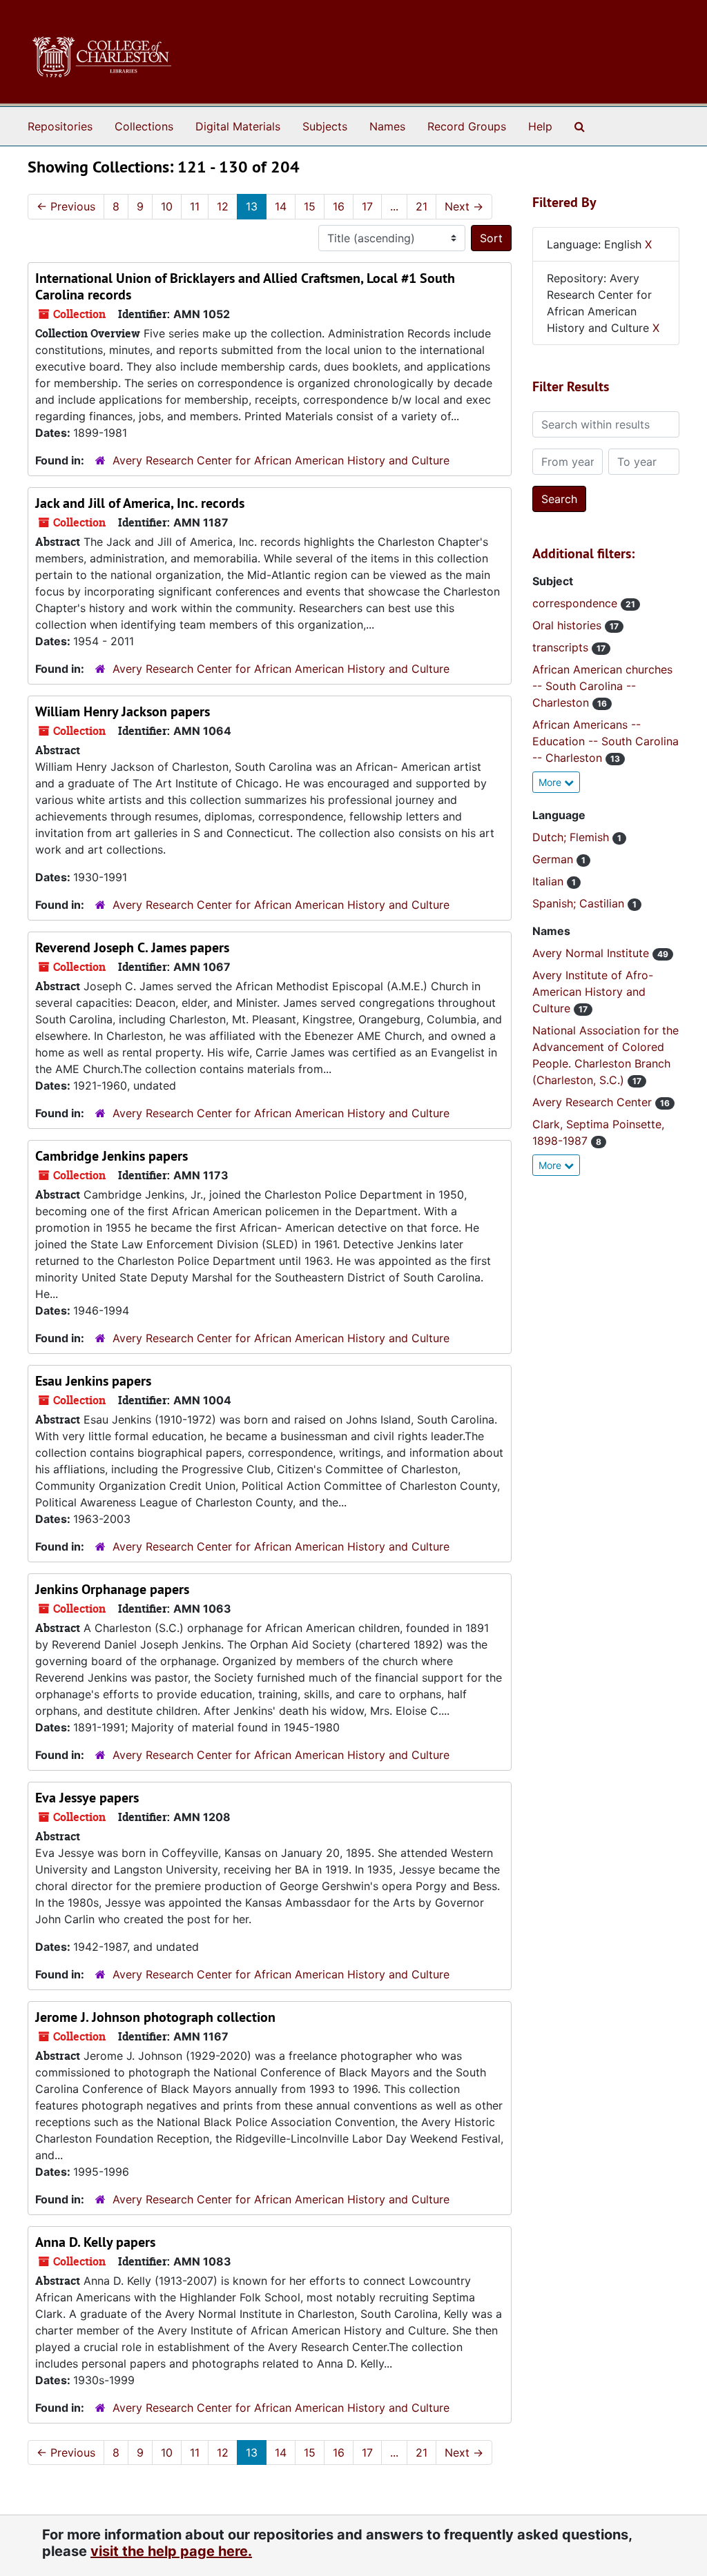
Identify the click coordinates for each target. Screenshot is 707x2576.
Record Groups (467, 126)
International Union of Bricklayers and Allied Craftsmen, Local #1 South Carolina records (245, 286)
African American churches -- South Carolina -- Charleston (602, 686)
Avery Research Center (594, 1102)
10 (167, 206)
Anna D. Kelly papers (95, 2242)
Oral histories (569, 625)
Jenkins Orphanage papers (112, 1589)
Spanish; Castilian (580, 903)
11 (195, 206)
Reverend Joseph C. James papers (132, 947)
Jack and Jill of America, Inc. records (140, 503)
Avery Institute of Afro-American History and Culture (593, 992)
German (554, 859)
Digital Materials (238, 126)
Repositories (60, 126)
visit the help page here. (171, 2551)
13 (252, 206)
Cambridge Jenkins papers (112, 1156)
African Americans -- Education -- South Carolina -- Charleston (606, 741)
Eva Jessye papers (87, 1798)
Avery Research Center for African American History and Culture (281, 460)
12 (223, 206)
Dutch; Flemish (572, 837)
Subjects (325, 126)
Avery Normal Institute (592, 953)
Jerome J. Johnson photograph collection (155, 2017)
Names (387, 126)
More (551, 782)
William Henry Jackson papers (123, 711)
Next (464, 206)
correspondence (577, 603)
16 (339, 206)
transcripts (562, 647)
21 (422, 206)
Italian (550, 881)
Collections (144, 126)
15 (310, 206)
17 (367, 206)
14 (281, 206)
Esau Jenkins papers (93, 1381)
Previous (66, 206)
